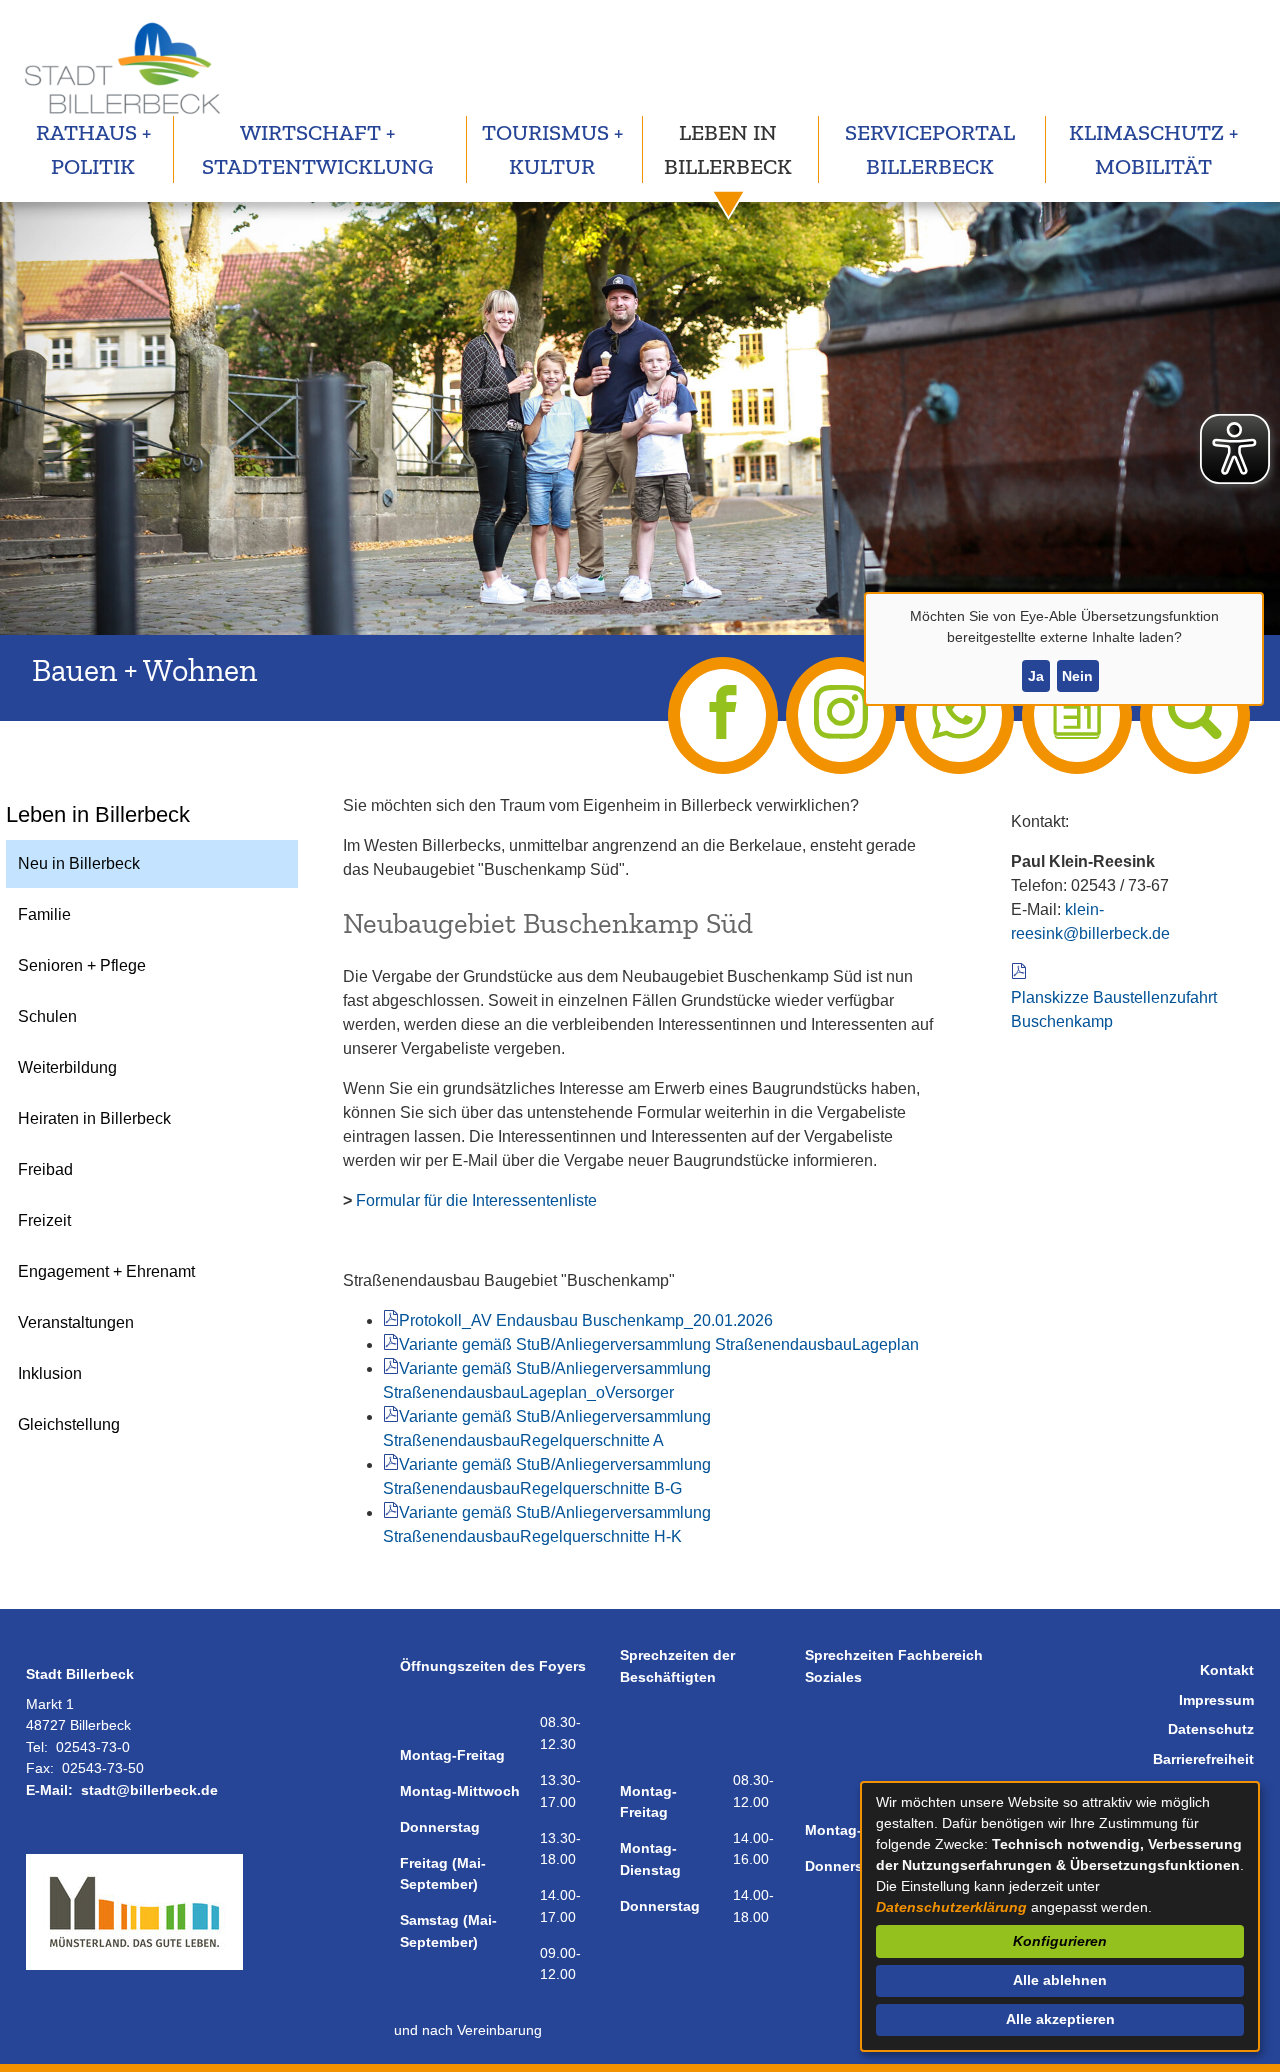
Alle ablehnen (1060, 1980)
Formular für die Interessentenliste (476, 1200)
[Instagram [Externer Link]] (841, 715)
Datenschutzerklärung (951, 1907)
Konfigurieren (1060, 1941)
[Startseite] (121, 66)
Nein (1077, 676)
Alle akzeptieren (1060, 2019)
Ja (1036, 676)
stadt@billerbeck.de (149, 1790)
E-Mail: (49, 1790)
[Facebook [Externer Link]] (723, 715)
